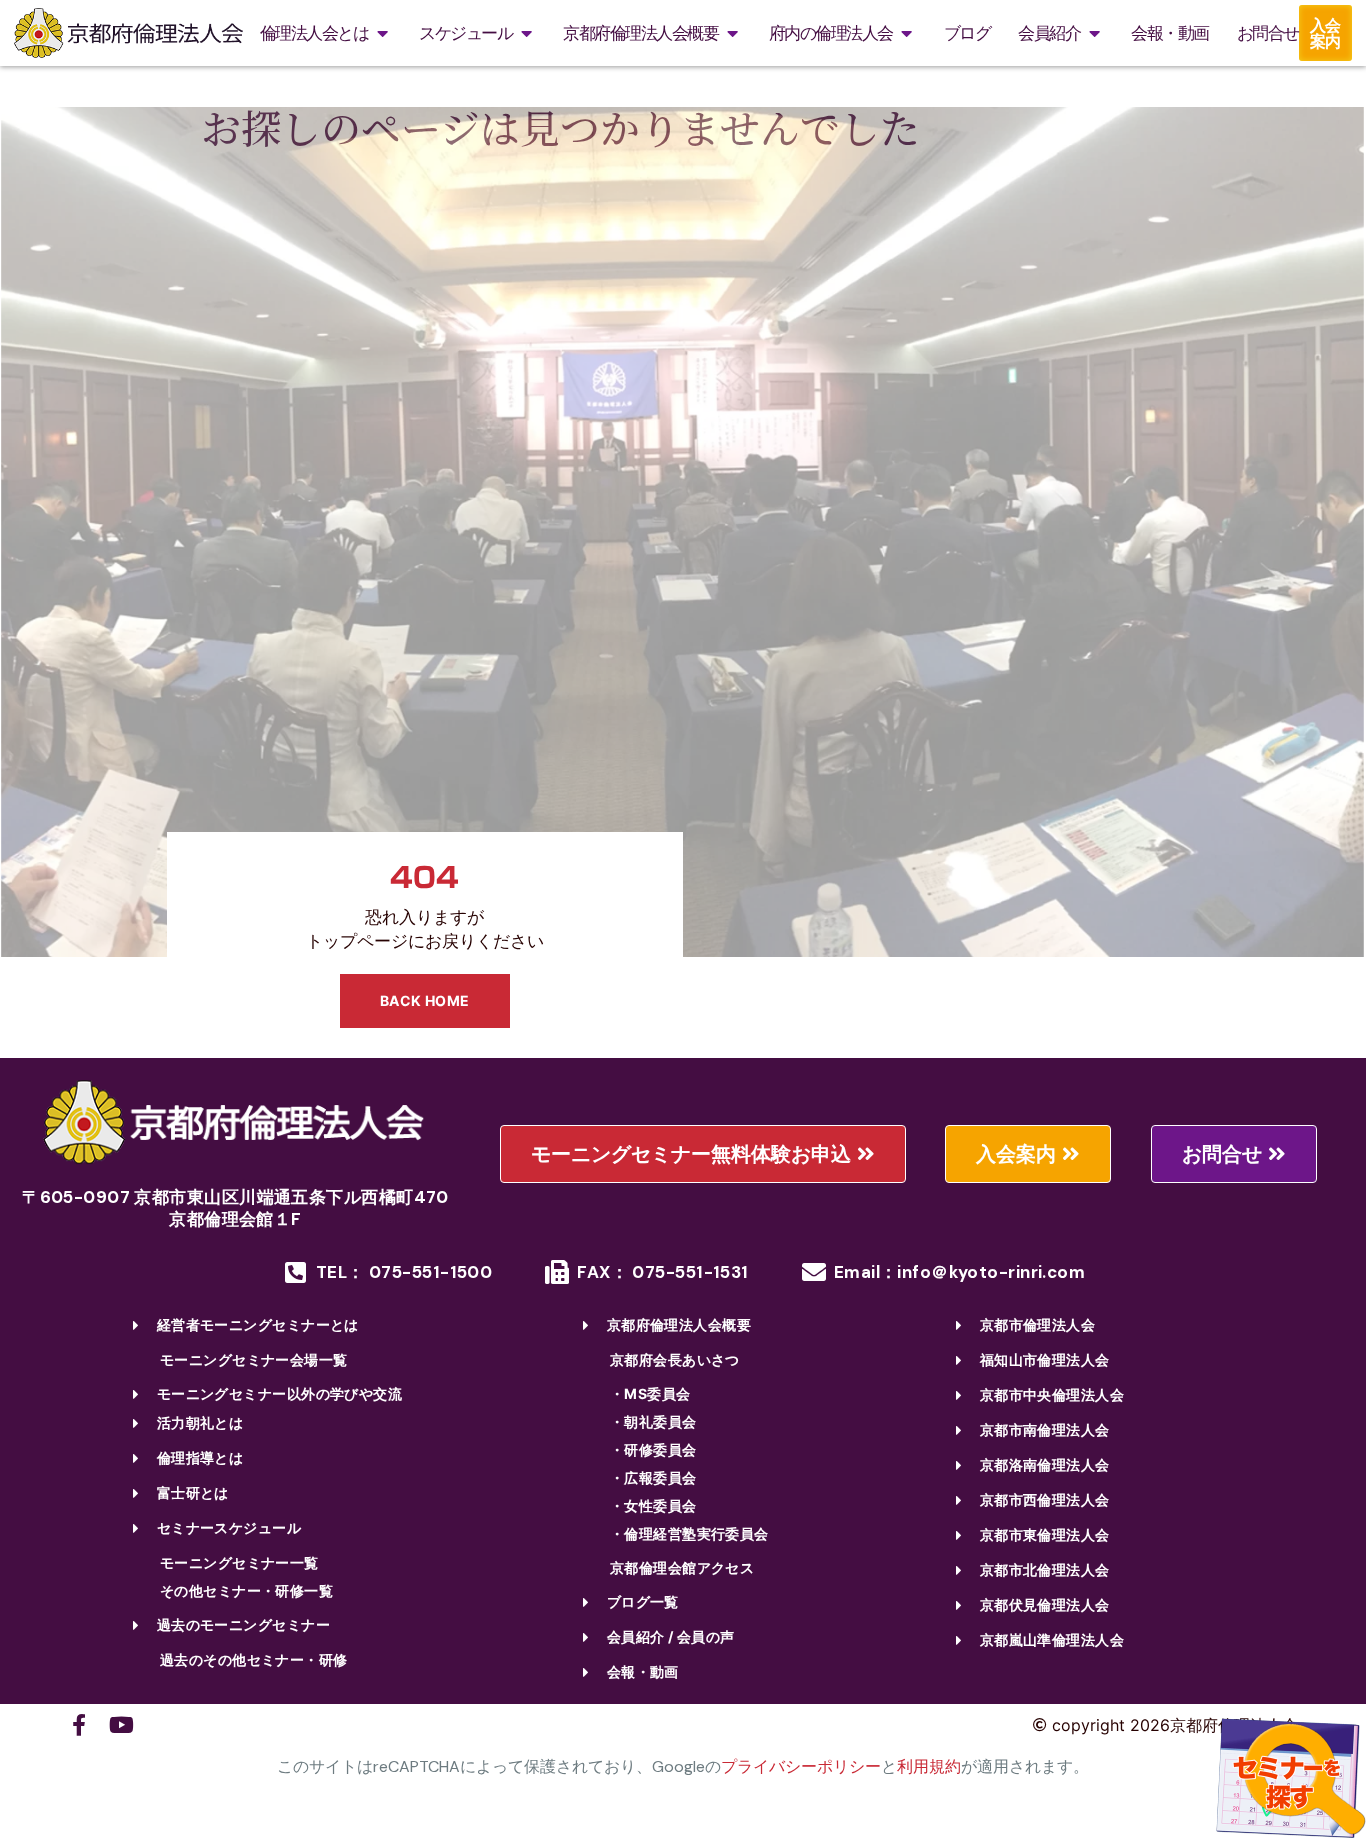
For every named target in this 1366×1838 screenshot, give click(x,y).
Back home (425, 1000)
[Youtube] (121, 1725)
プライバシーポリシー (801, 1766)
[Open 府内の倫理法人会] (907, 33)
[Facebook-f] (79, 1725)
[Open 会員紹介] (1094, 33)
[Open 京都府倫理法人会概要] (732, 33)
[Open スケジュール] (526, 33)
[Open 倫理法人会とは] (382, 33)
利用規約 (929, 1766)
